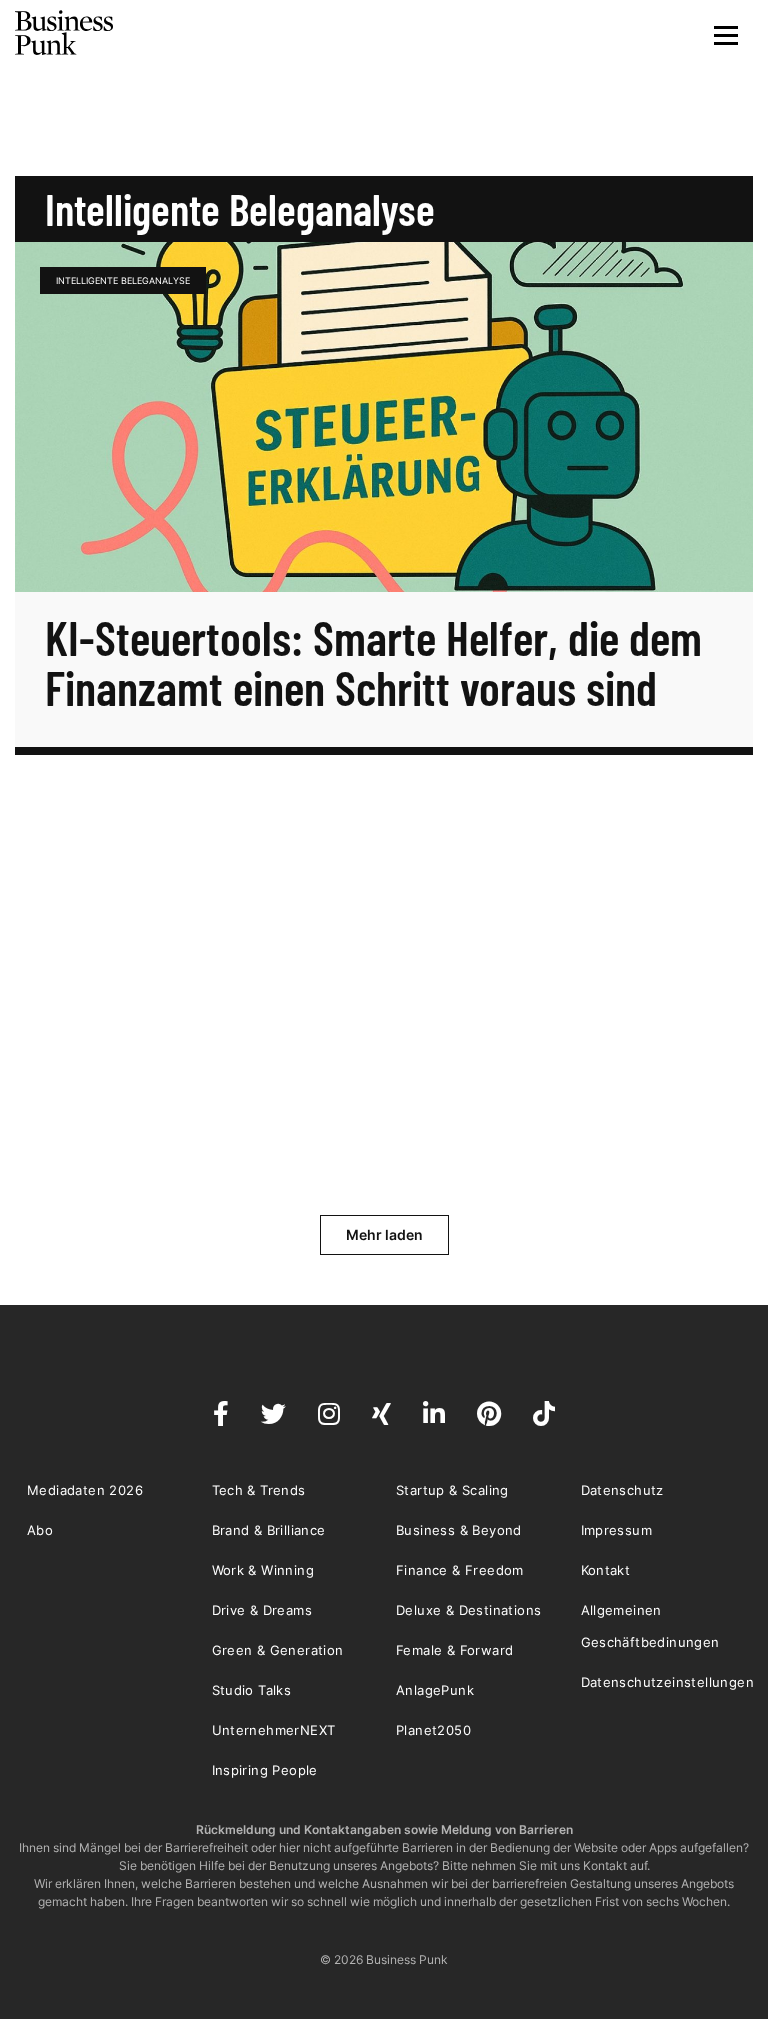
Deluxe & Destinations (468, 1610)
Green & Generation (278, 1650)
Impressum (617, 1530)
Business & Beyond (459, 1530)
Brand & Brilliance (269, 1530)
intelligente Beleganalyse (123, 280)
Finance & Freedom (460, 1570)
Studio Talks (252, 1690)
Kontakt (606, 1570)
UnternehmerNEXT (274, 1730)
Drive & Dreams (262, 1610)
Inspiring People (265, 1770)
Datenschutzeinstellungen (668, 1682)
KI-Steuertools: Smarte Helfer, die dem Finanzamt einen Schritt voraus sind (373, 662)
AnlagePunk (435, 1690)
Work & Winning (263, 1570)
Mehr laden (384, 1234)
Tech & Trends (259, 1490)
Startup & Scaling (452, 1490)
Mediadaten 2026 (85, 1490)
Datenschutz (622, 1490)
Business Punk (65, 33)
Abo (40, 1530)
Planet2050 (433, 1730)
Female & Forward (454, 1650)
